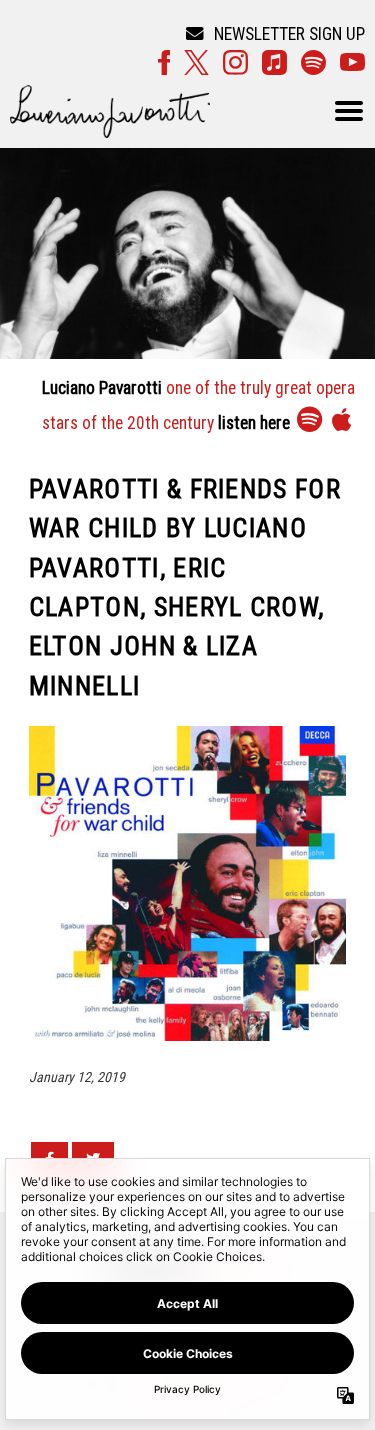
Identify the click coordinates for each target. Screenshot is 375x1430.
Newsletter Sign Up (289, 34)
